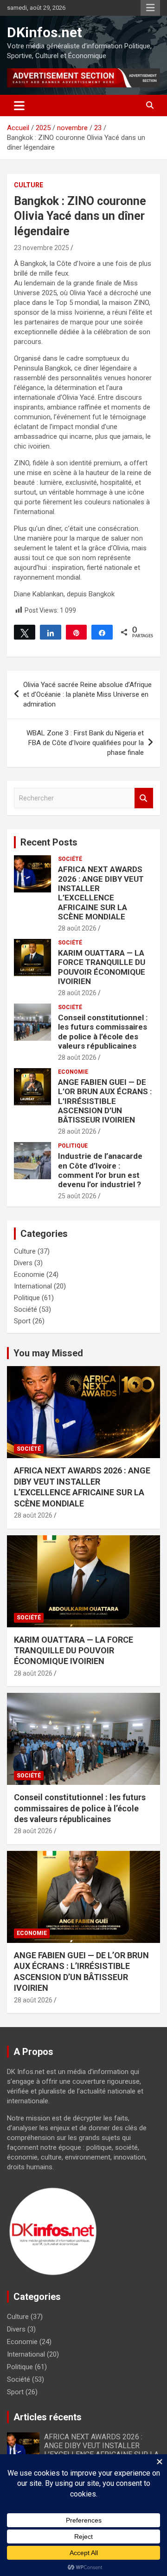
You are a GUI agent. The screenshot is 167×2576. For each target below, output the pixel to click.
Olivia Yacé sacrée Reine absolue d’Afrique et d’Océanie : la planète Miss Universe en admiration (87, 694)
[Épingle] (77, 632)
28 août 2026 (77, 928)
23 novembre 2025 (42, 248)
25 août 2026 (77, 1196)
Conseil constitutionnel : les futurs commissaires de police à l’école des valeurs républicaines (103, 1032)
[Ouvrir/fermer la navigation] (19, 106)
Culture (29, 185)
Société (70, 859)
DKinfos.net (45, 32)
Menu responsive (150, 8)
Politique (73, 1146)
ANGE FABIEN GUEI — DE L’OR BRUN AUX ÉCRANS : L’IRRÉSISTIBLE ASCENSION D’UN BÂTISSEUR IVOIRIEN (105, 1101)
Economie (73, 1072)
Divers (23, 1263)
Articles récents (48, 2417)
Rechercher (144, 798)
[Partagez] (51, 632)
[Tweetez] (25, 632)
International (33, 1286)
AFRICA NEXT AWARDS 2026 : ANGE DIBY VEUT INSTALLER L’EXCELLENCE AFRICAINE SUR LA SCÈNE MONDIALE (101, 893)
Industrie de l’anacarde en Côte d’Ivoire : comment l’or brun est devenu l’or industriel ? (100, 1170)
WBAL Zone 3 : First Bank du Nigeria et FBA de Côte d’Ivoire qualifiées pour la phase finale (85, 743)
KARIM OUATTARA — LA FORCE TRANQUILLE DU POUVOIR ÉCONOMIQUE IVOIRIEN (102, 967)
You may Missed (48, 1353)
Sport (22, 1321)
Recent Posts (49, 842)
